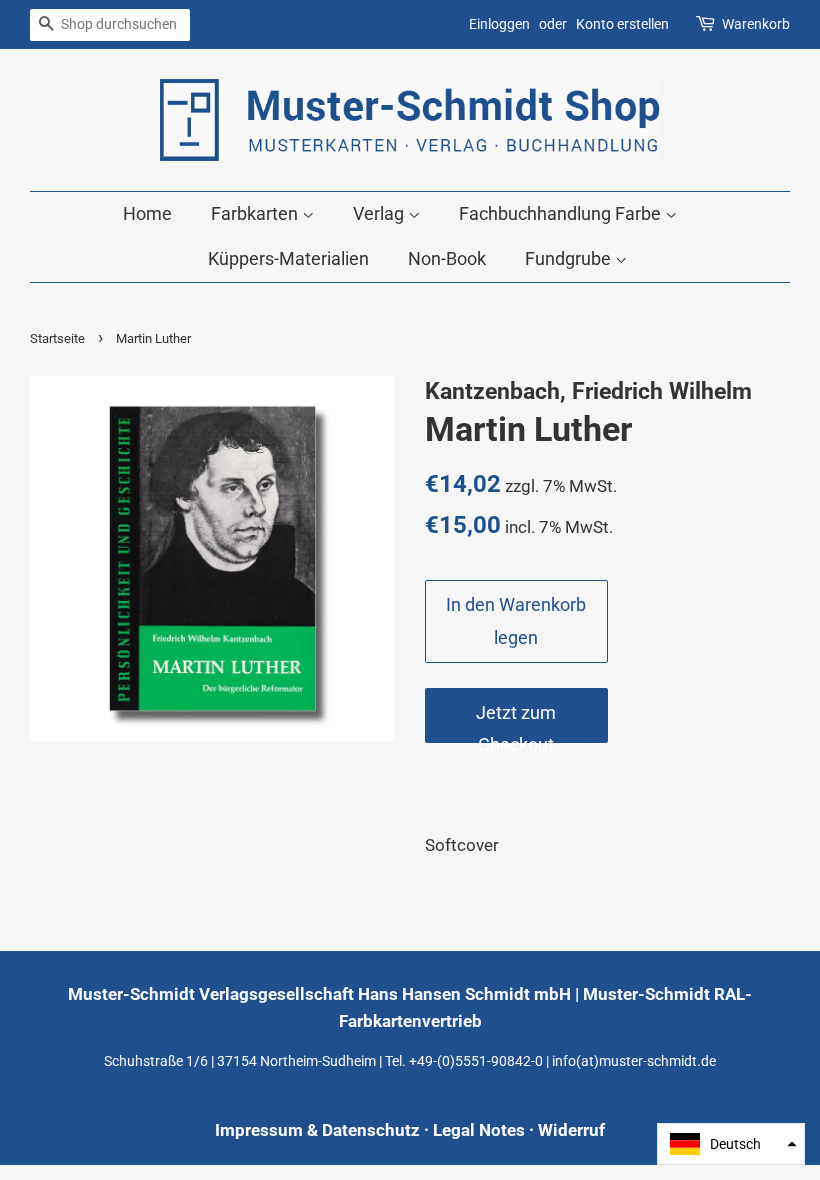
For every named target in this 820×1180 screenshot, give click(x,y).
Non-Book (447, 258)
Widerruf (571, 1130)
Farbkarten (256, 213)
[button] (731, 1144)
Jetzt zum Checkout (516, 722)
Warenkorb (756, 24)
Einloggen (499, 24)
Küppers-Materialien (288, 258)
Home (147, 213)
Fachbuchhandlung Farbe (562, 213)
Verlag (380, 213)
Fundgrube (570, 258)
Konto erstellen (622, 24)
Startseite (57, 338)
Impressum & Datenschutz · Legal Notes (370, 1130)
